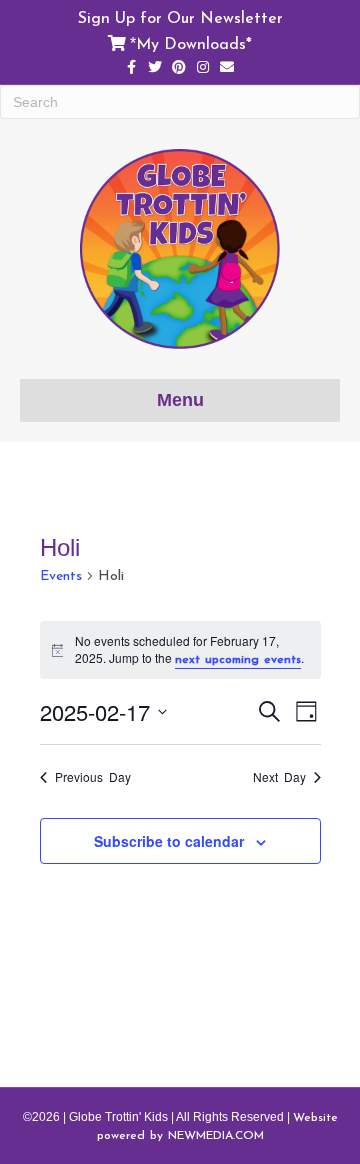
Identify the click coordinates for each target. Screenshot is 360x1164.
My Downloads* (194, 43)
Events (61, 576)
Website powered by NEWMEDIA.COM (217, 1126)
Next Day (279, 777)
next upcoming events (238, 659)
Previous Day (93, 777)
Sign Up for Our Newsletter (180, 17)
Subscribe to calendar (169, 841)
